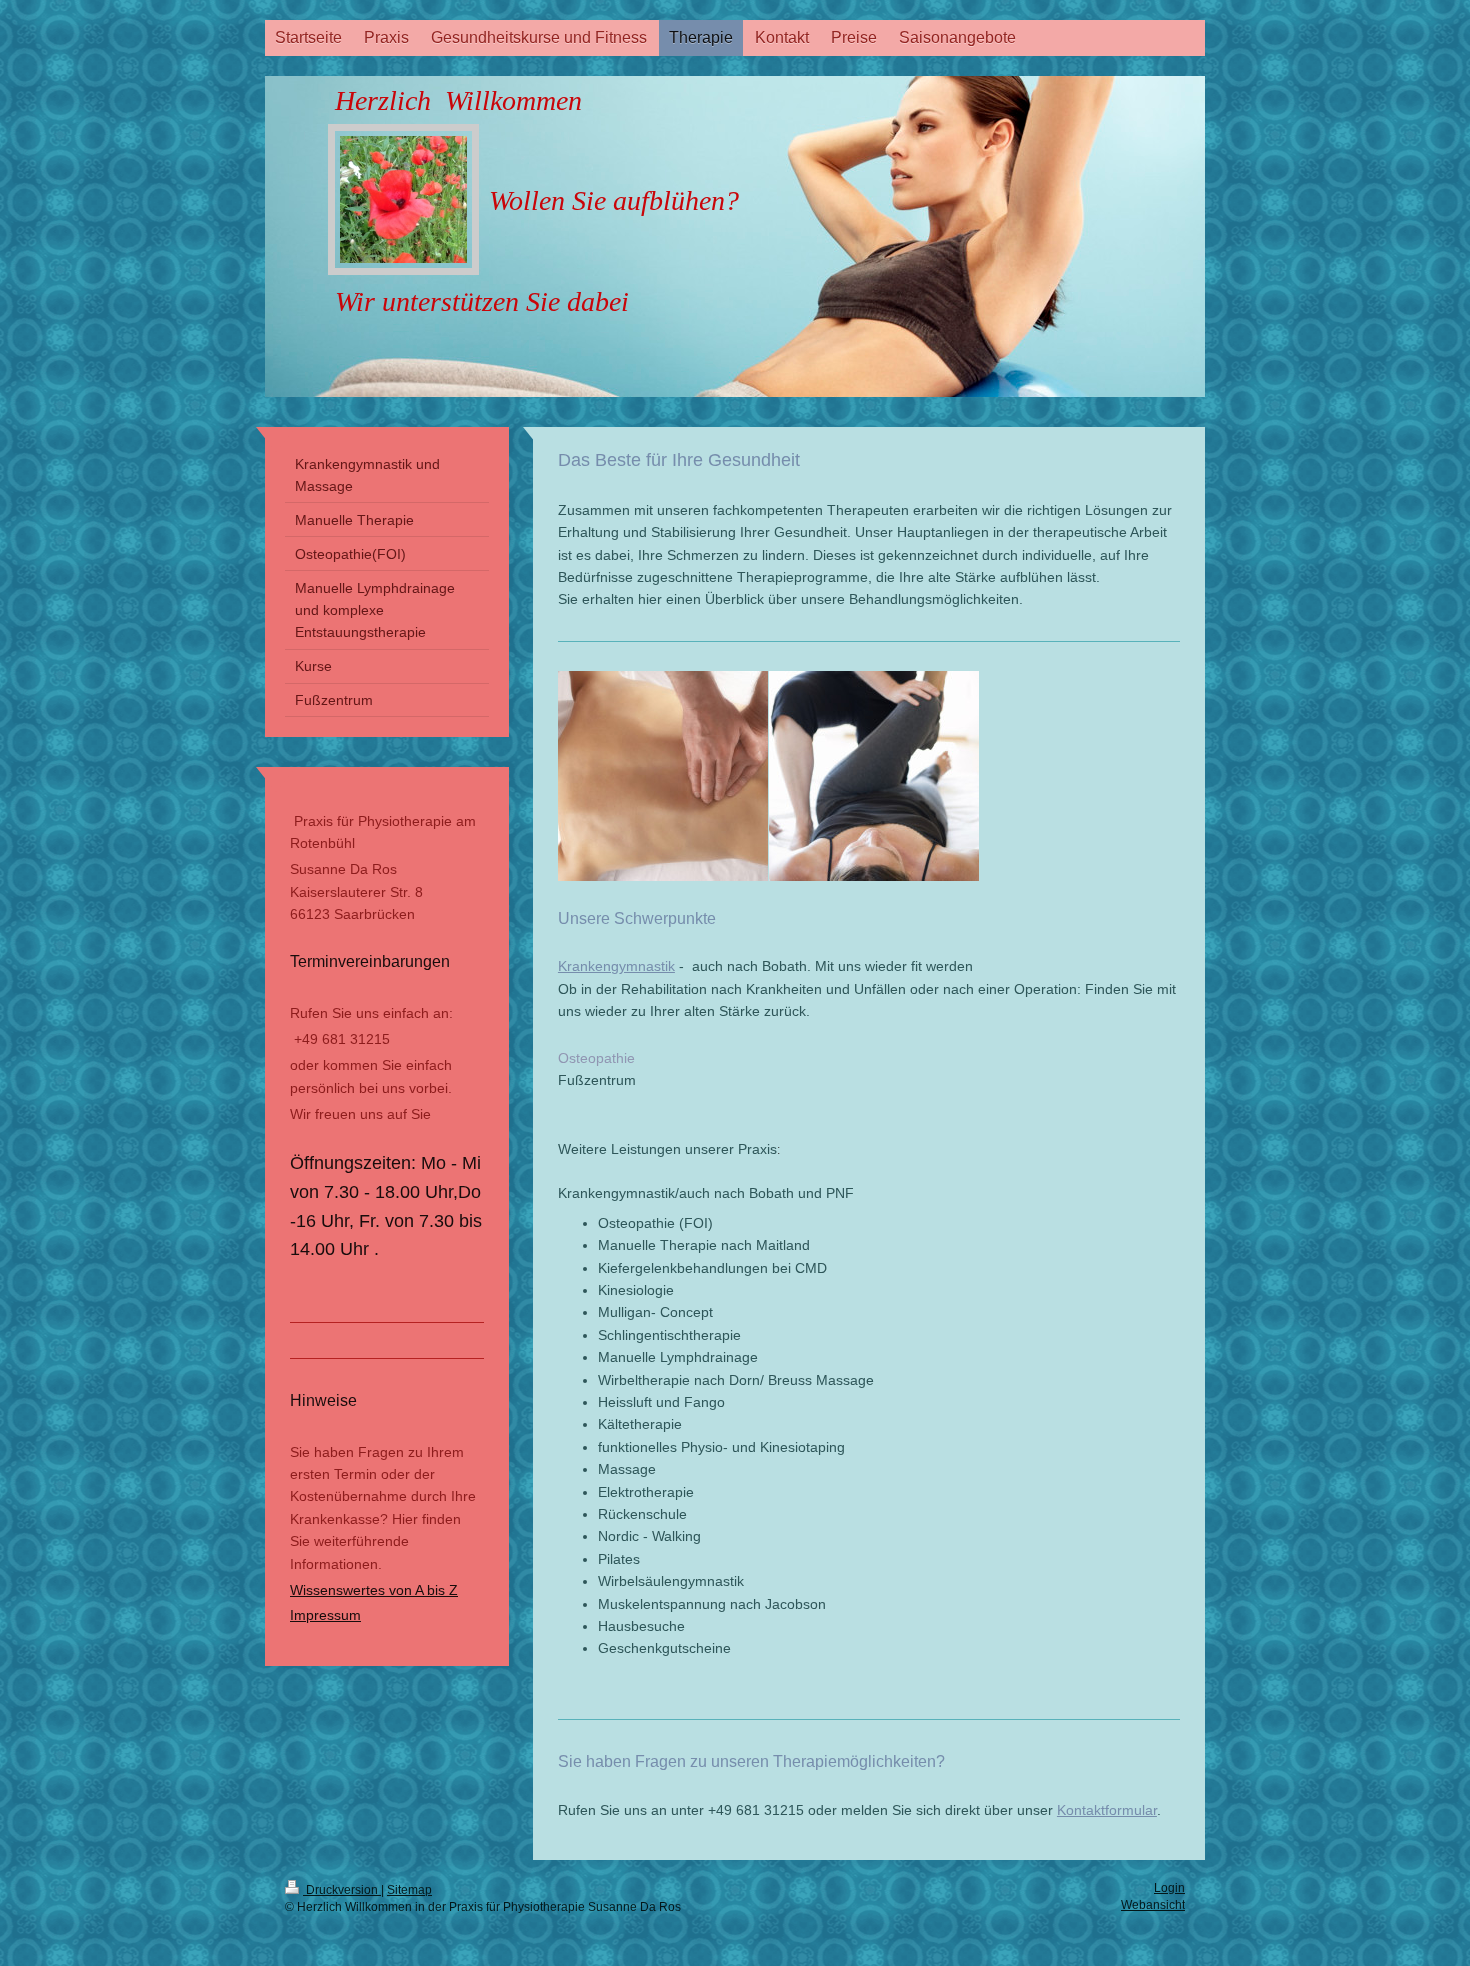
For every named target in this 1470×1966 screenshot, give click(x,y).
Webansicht (1153, 1905)
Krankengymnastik (616, 966)
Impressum (325, 1615)
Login (1169, 1888)
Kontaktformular (1107, 1810)
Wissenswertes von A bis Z (374, 1590)
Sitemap (409, 1890)
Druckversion (342, 1890)
